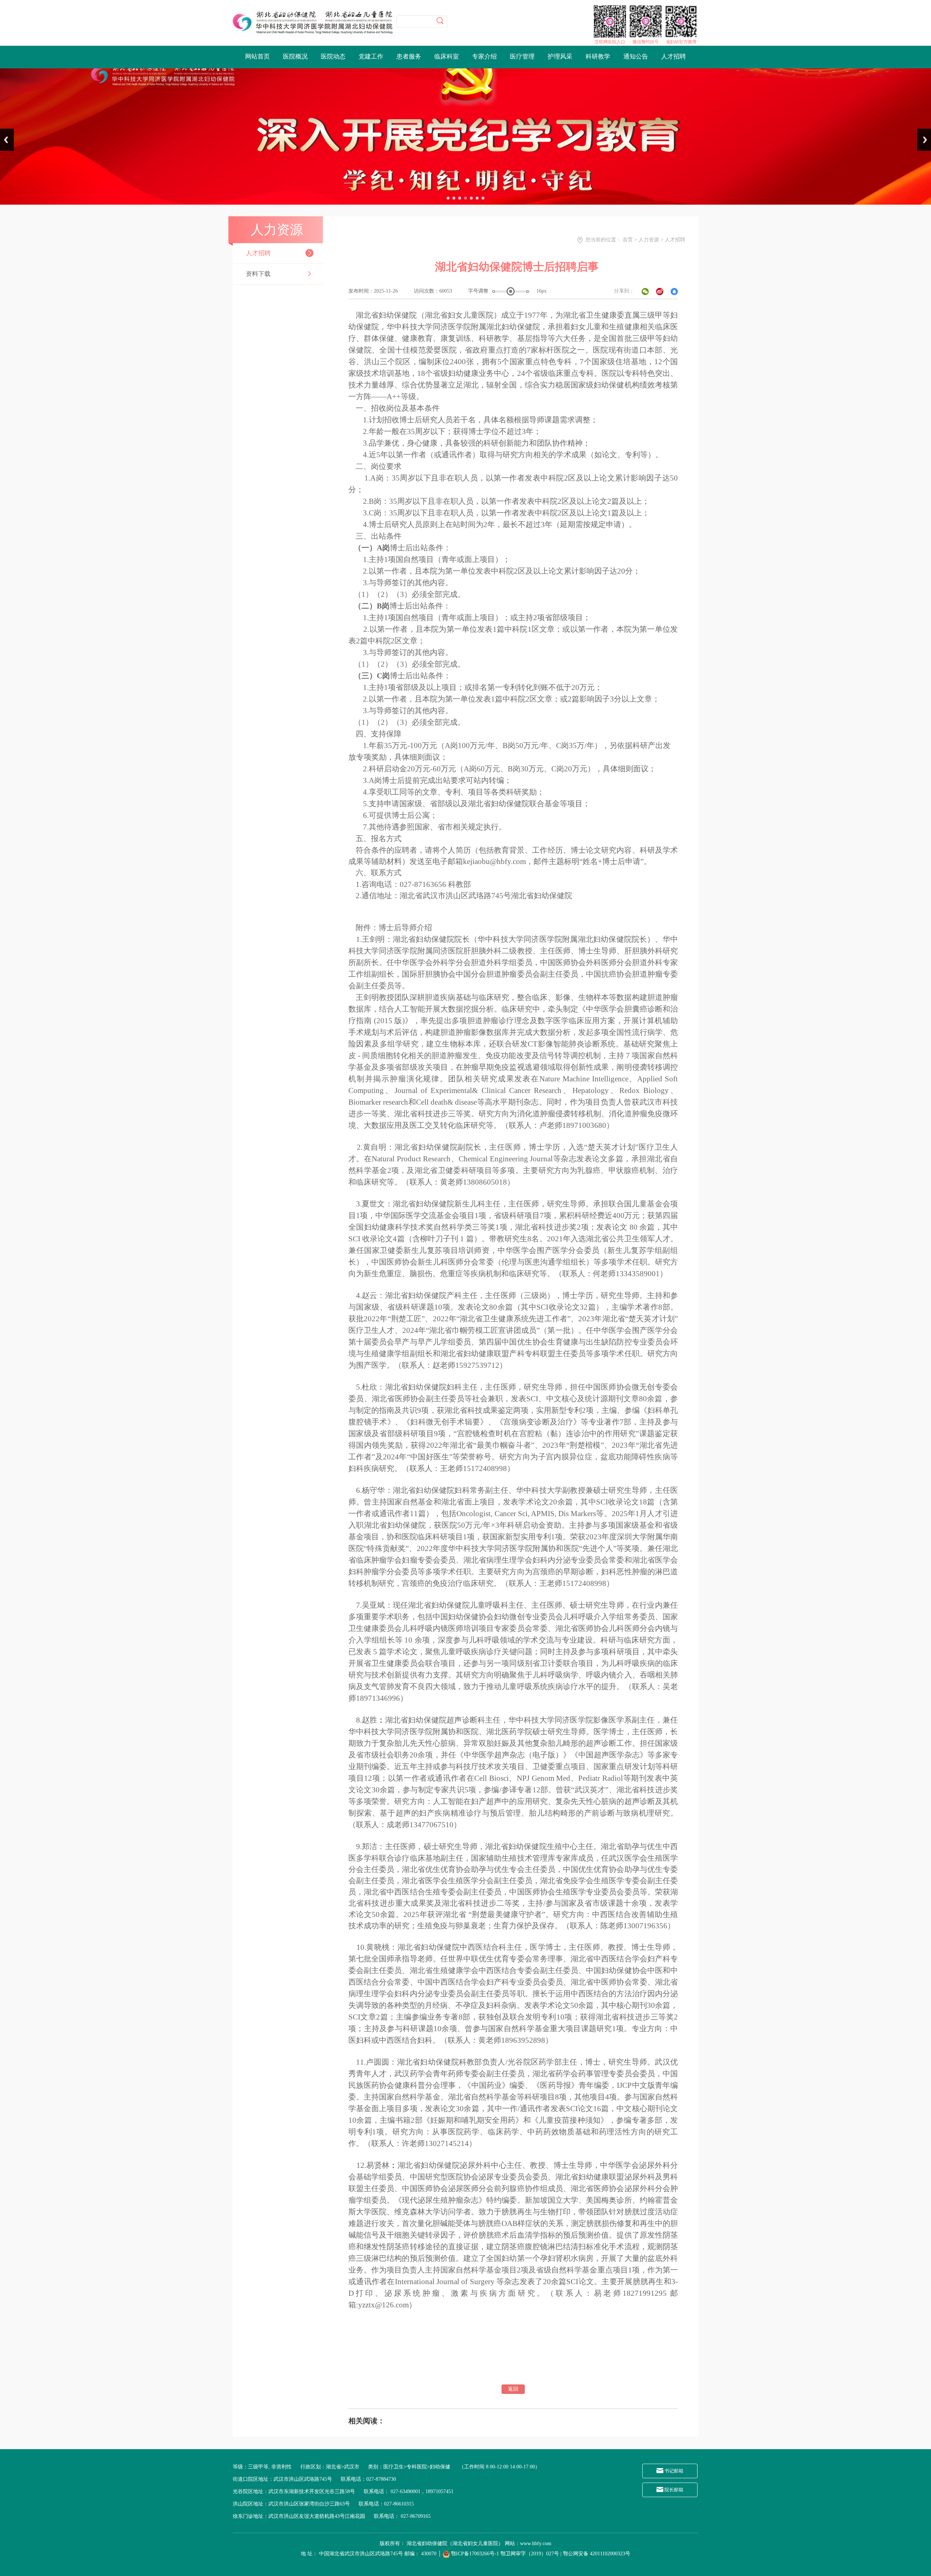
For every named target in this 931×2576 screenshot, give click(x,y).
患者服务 (409, 57)
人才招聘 (674, 57)
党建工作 (371, 57)
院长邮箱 (673, 2490)
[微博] (659, 291)
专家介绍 (484, 57)
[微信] (644, 291)
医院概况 (295, 57)
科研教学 (598, 57)
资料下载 (258, 274)
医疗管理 (522, 57)
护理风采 (560, 57)
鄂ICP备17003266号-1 (475, 2554)
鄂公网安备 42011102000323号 (597, 2554)
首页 (628, 240)
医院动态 (333, 57)
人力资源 (649, 240)
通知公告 (636, 57)
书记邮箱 (673, 2471)
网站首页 (257, 57)
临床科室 (447, 57)
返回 (513, 2389)
